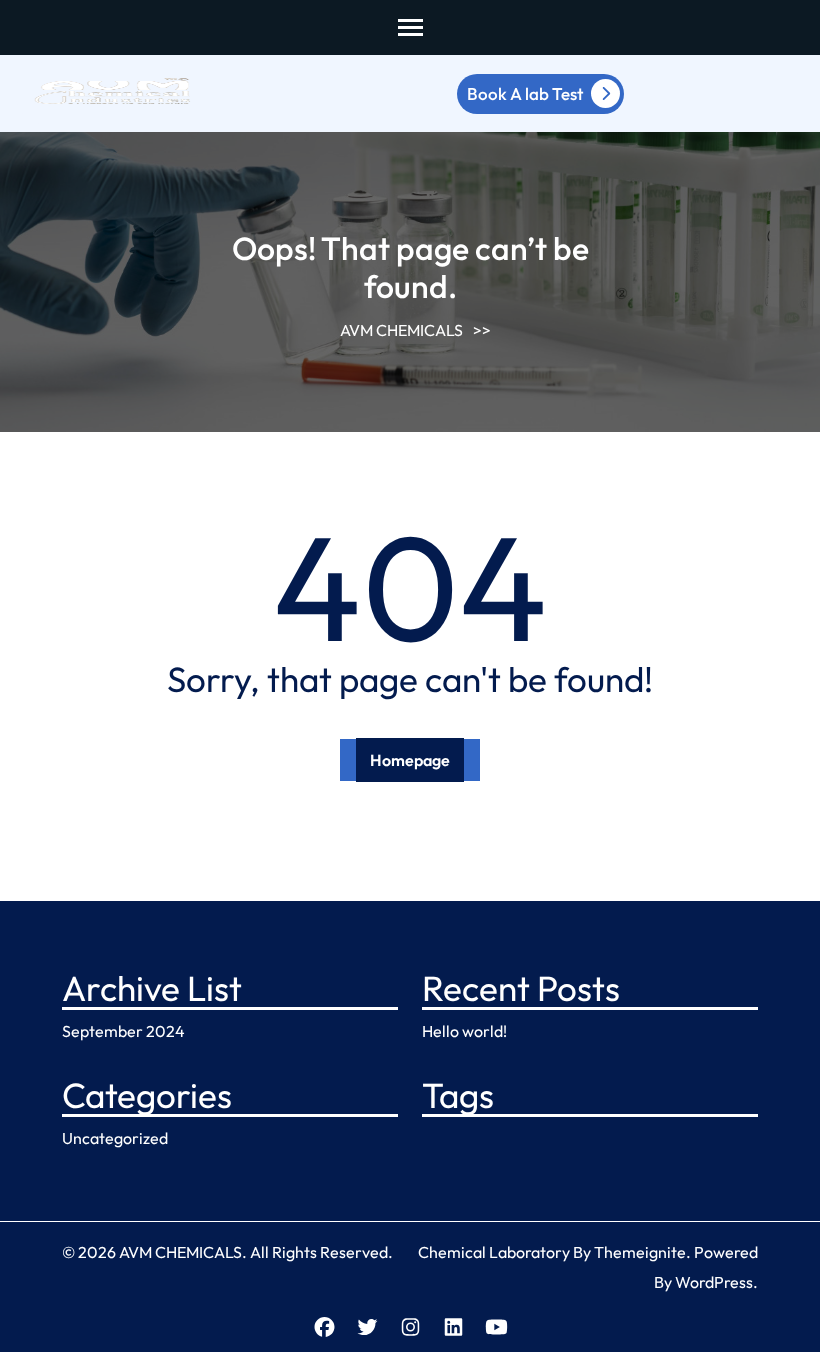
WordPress (714, 1282)
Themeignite (640, 1252)
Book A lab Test (525, 93)
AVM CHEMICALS (401, 330)
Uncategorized (115, 1138)
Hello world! (464, 1031)
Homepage (410, 760)
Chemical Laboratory (494, 1252)
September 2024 (123, 1031)
